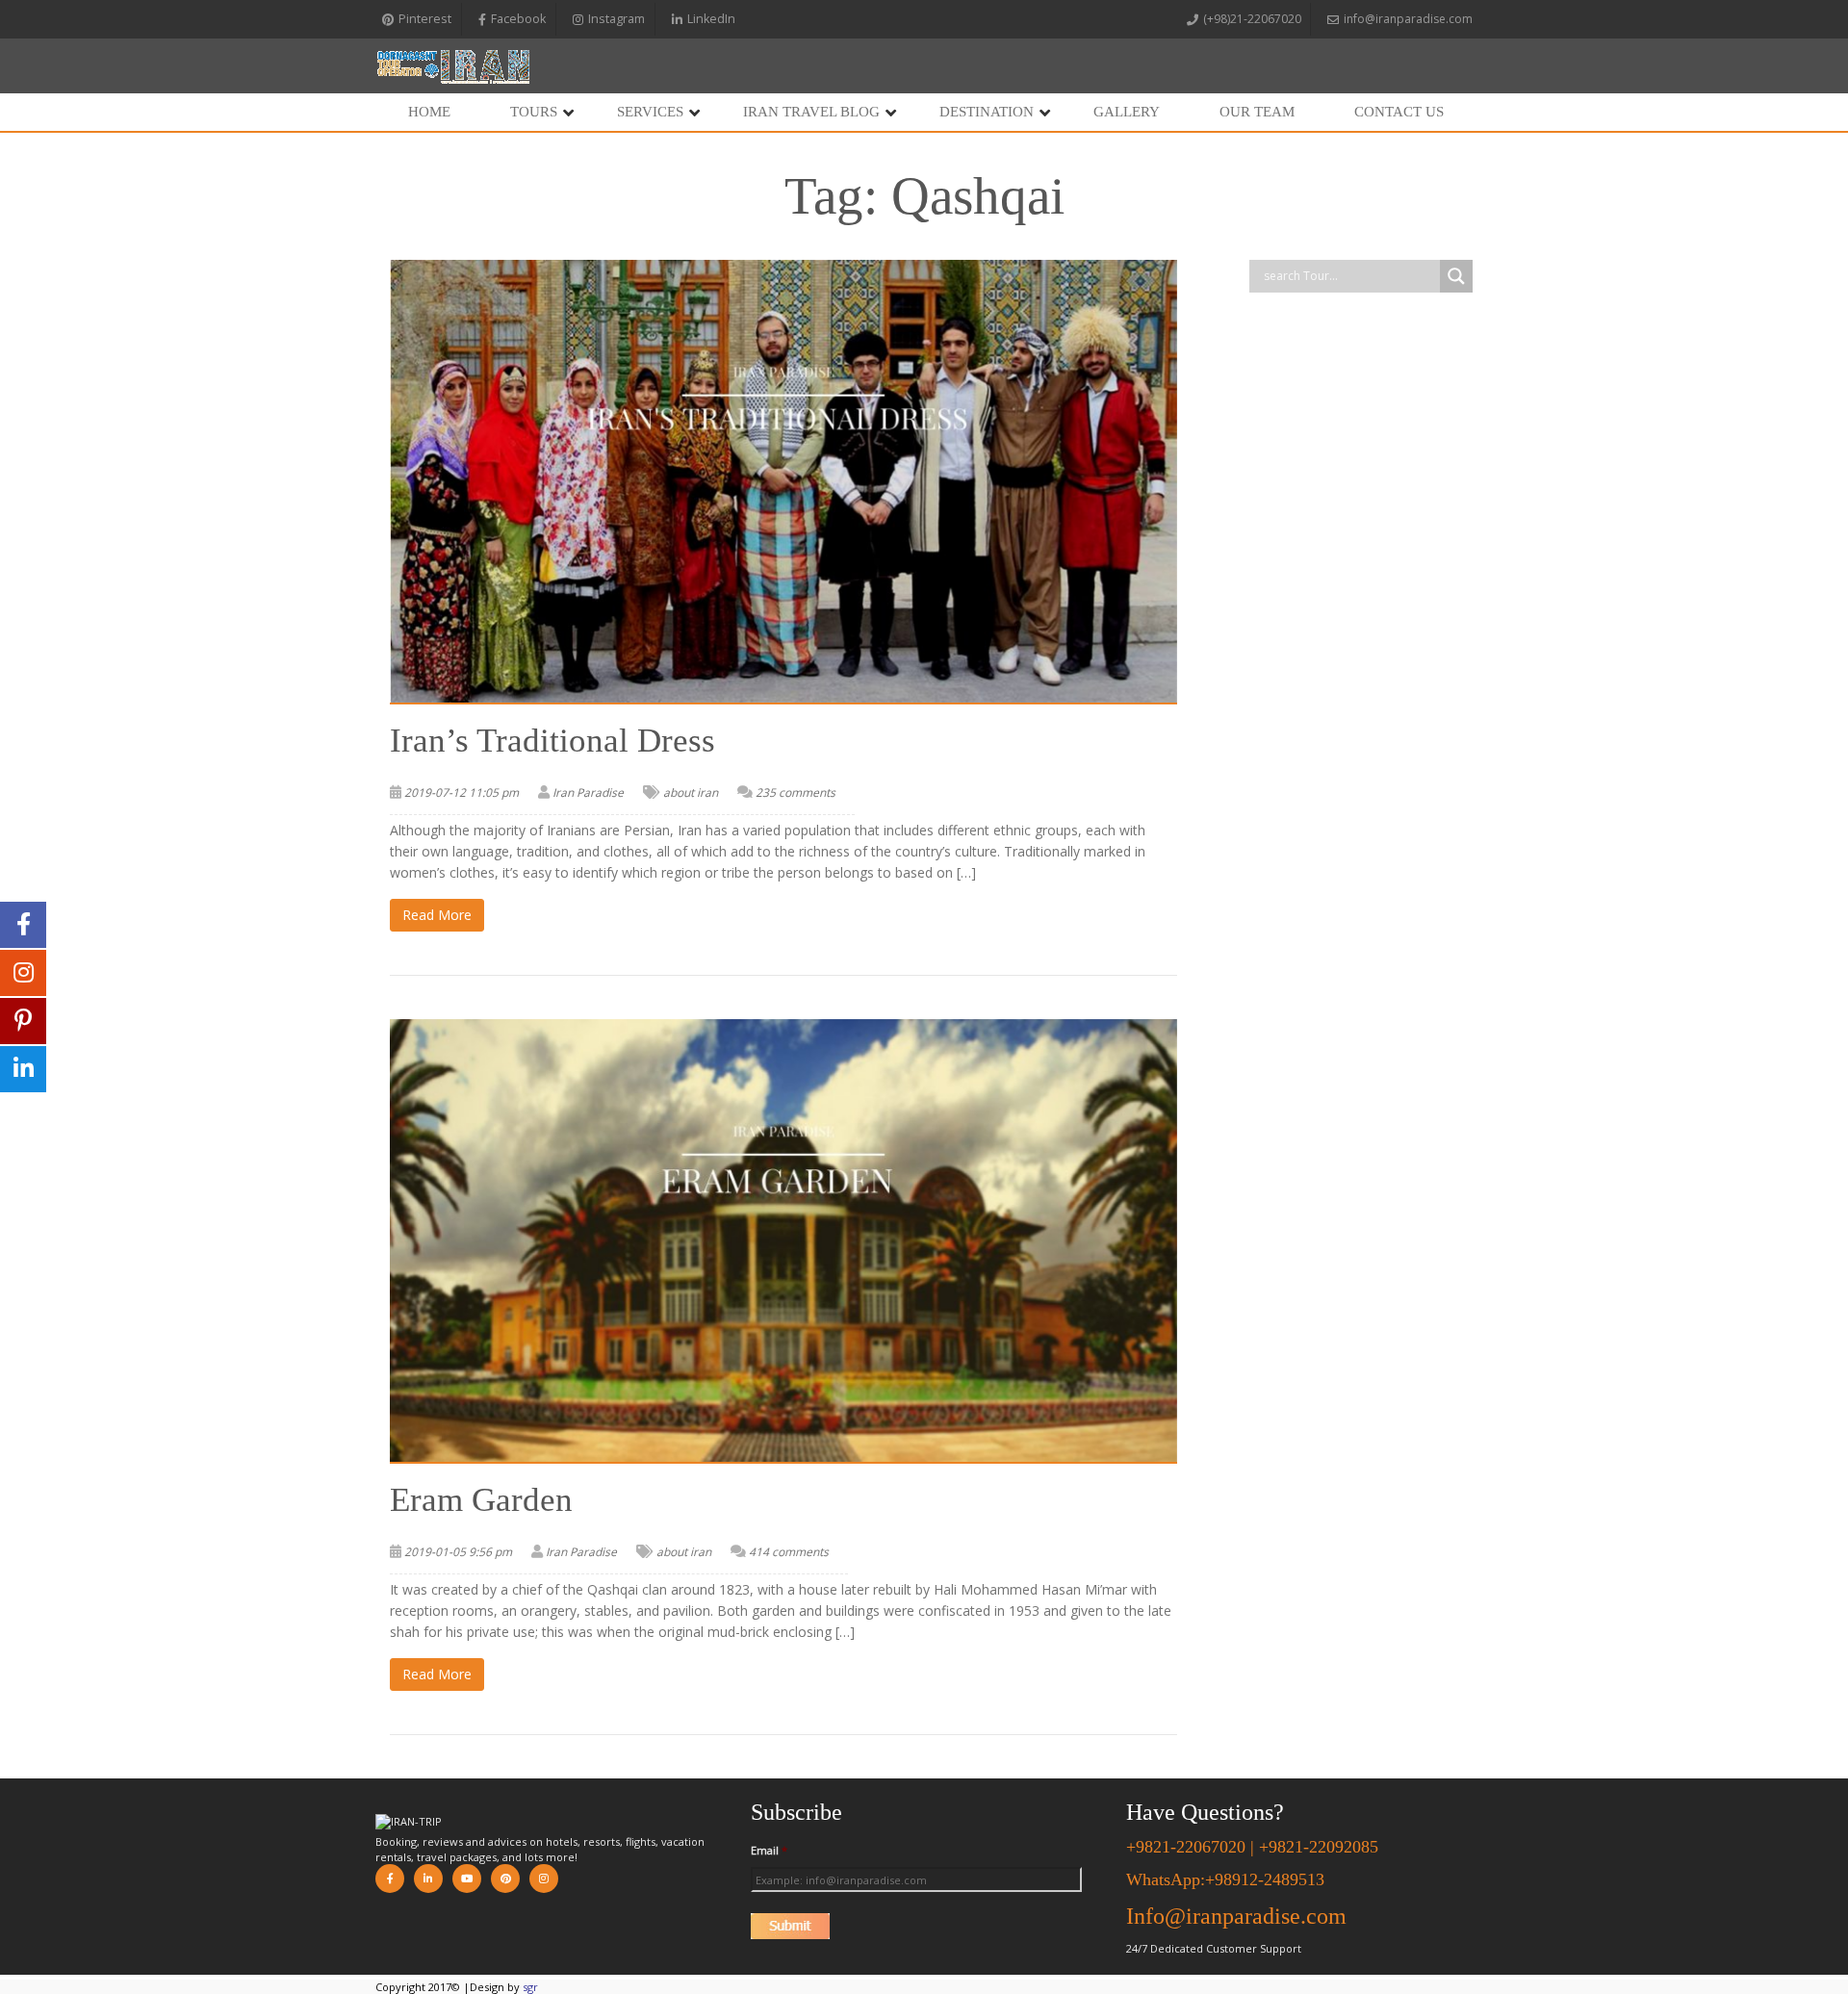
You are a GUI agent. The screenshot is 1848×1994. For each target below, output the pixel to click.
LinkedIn (711, 19)
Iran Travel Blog (811, 112)
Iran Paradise (588, 792)
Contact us (1399, 112)
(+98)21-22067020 (1252, 19)
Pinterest (425, 19)
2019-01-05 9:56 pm (458, 1552)
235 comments (796, 792)
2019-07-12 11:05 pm (462, 792)
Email (769, 1851)
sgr (530, 1987)
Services (650, 112)
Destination (987, 112)
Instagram (616, 19)
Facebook (518, 19)
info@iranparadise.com (1408, 19)
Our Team (1257, 112)
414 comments (789, 1552)
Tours (534, 112)
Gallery (1127, 112)
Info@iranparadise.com (1236, 1916)
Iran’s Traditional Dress (552, 741)
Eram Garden (481, 1500)
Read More (437, 915)
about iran (691, 792)
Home (429, 112)
